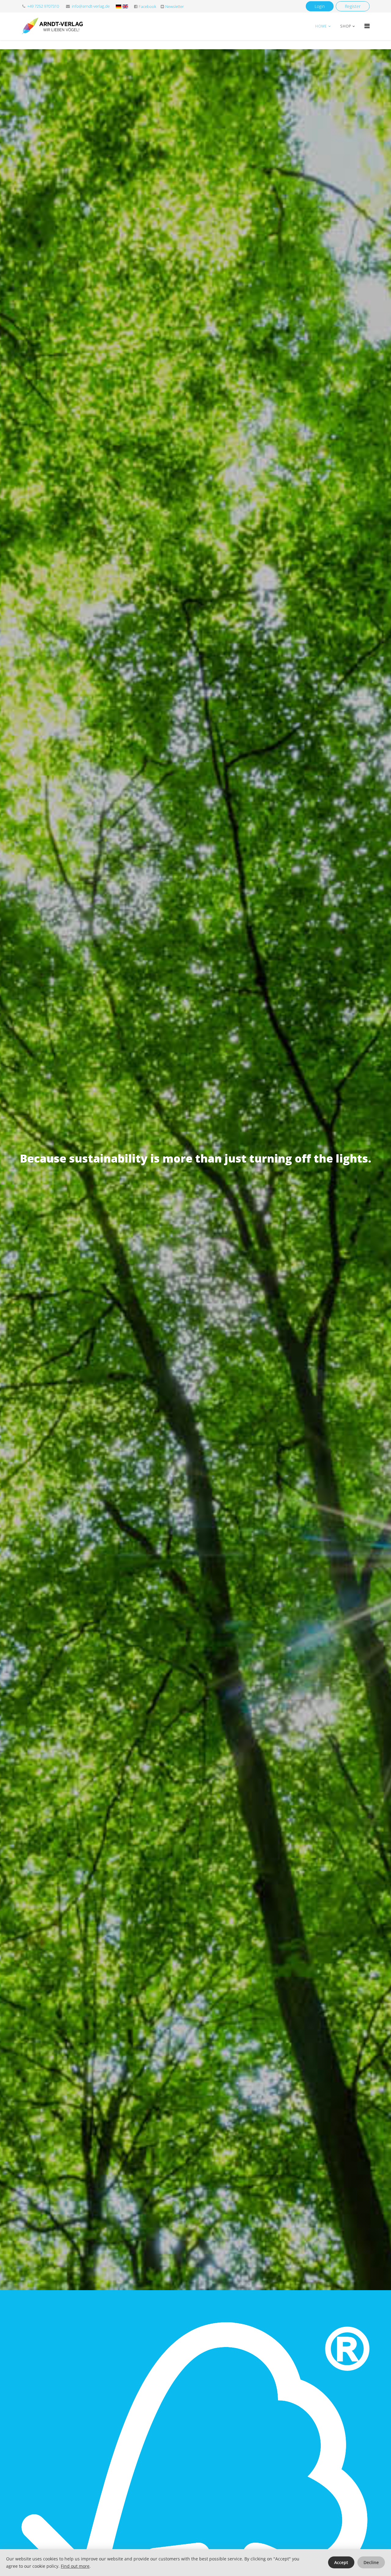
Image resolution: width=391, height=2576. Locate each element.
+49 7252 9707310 (43, 6)
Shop (346, 26)
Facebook (147, 7)
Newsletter (175, 7)
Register (353, 6)
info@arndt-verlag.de (91, 6)
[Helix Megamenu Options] (367, 26)
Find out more (75, 2566)
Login (320, 6)
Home (321, 26)
